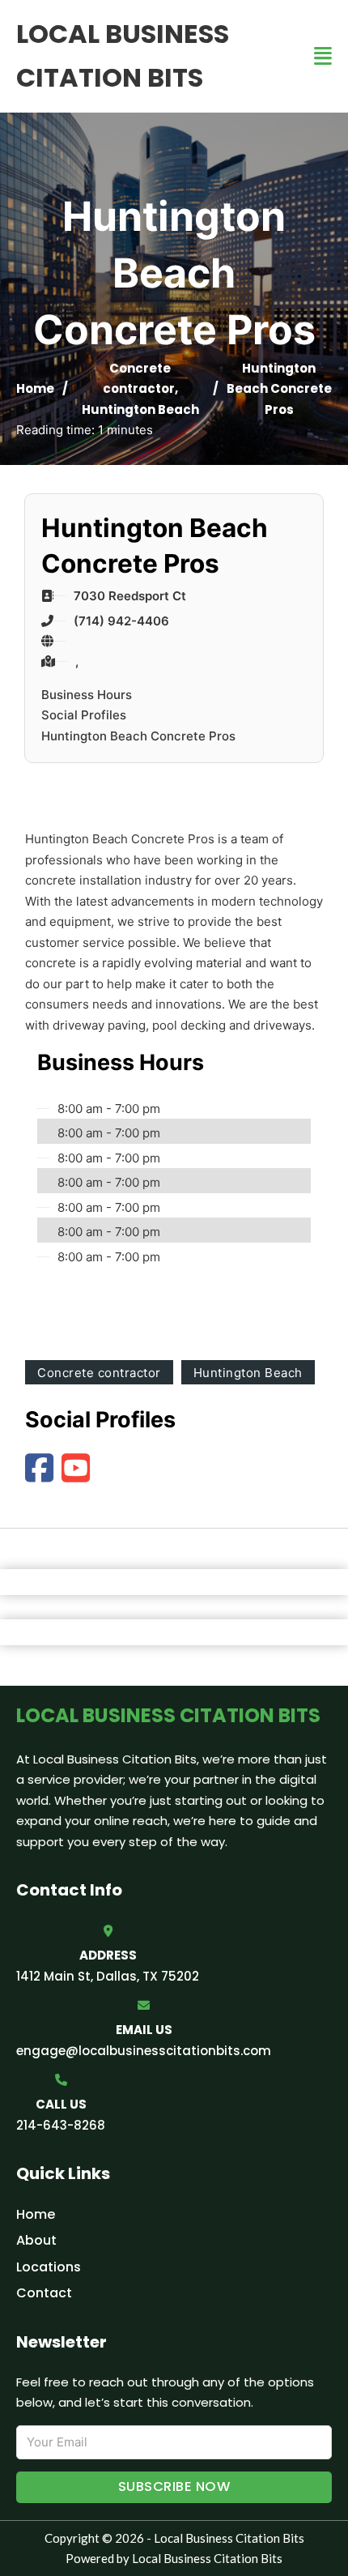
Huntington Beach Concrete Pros (138, 736)
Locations (49, 2267)
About (36, 2240)
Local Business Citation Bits (123, 55)
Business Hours (87, 695)
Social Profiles (84, 715)
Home (35, 388)
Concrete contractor (99, 1373)
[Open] (323, 56)
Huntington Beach (140, 409)
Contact (44, 2293)
